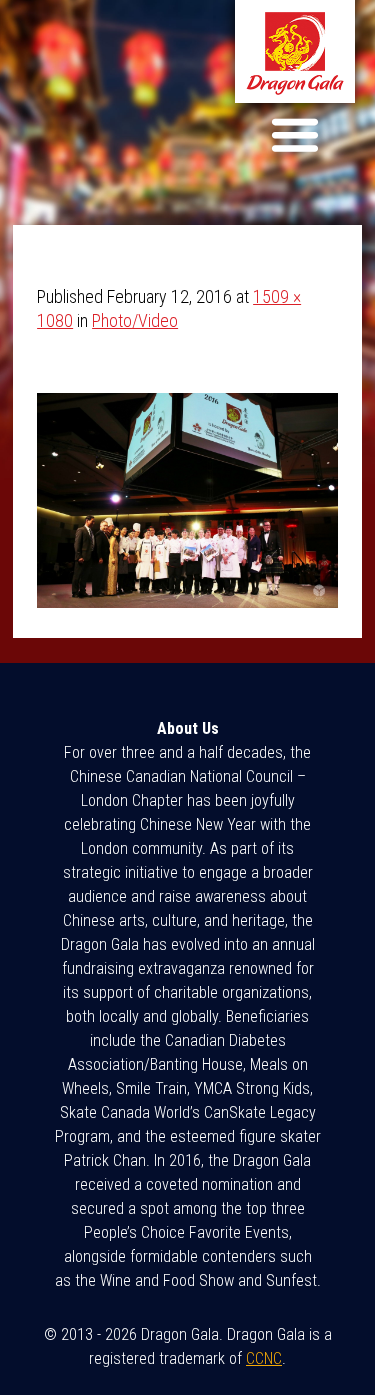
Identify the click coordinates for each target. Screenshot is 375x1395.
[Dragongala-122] (187, 601)
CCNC (264, 1358)
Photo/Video (135, 320)
